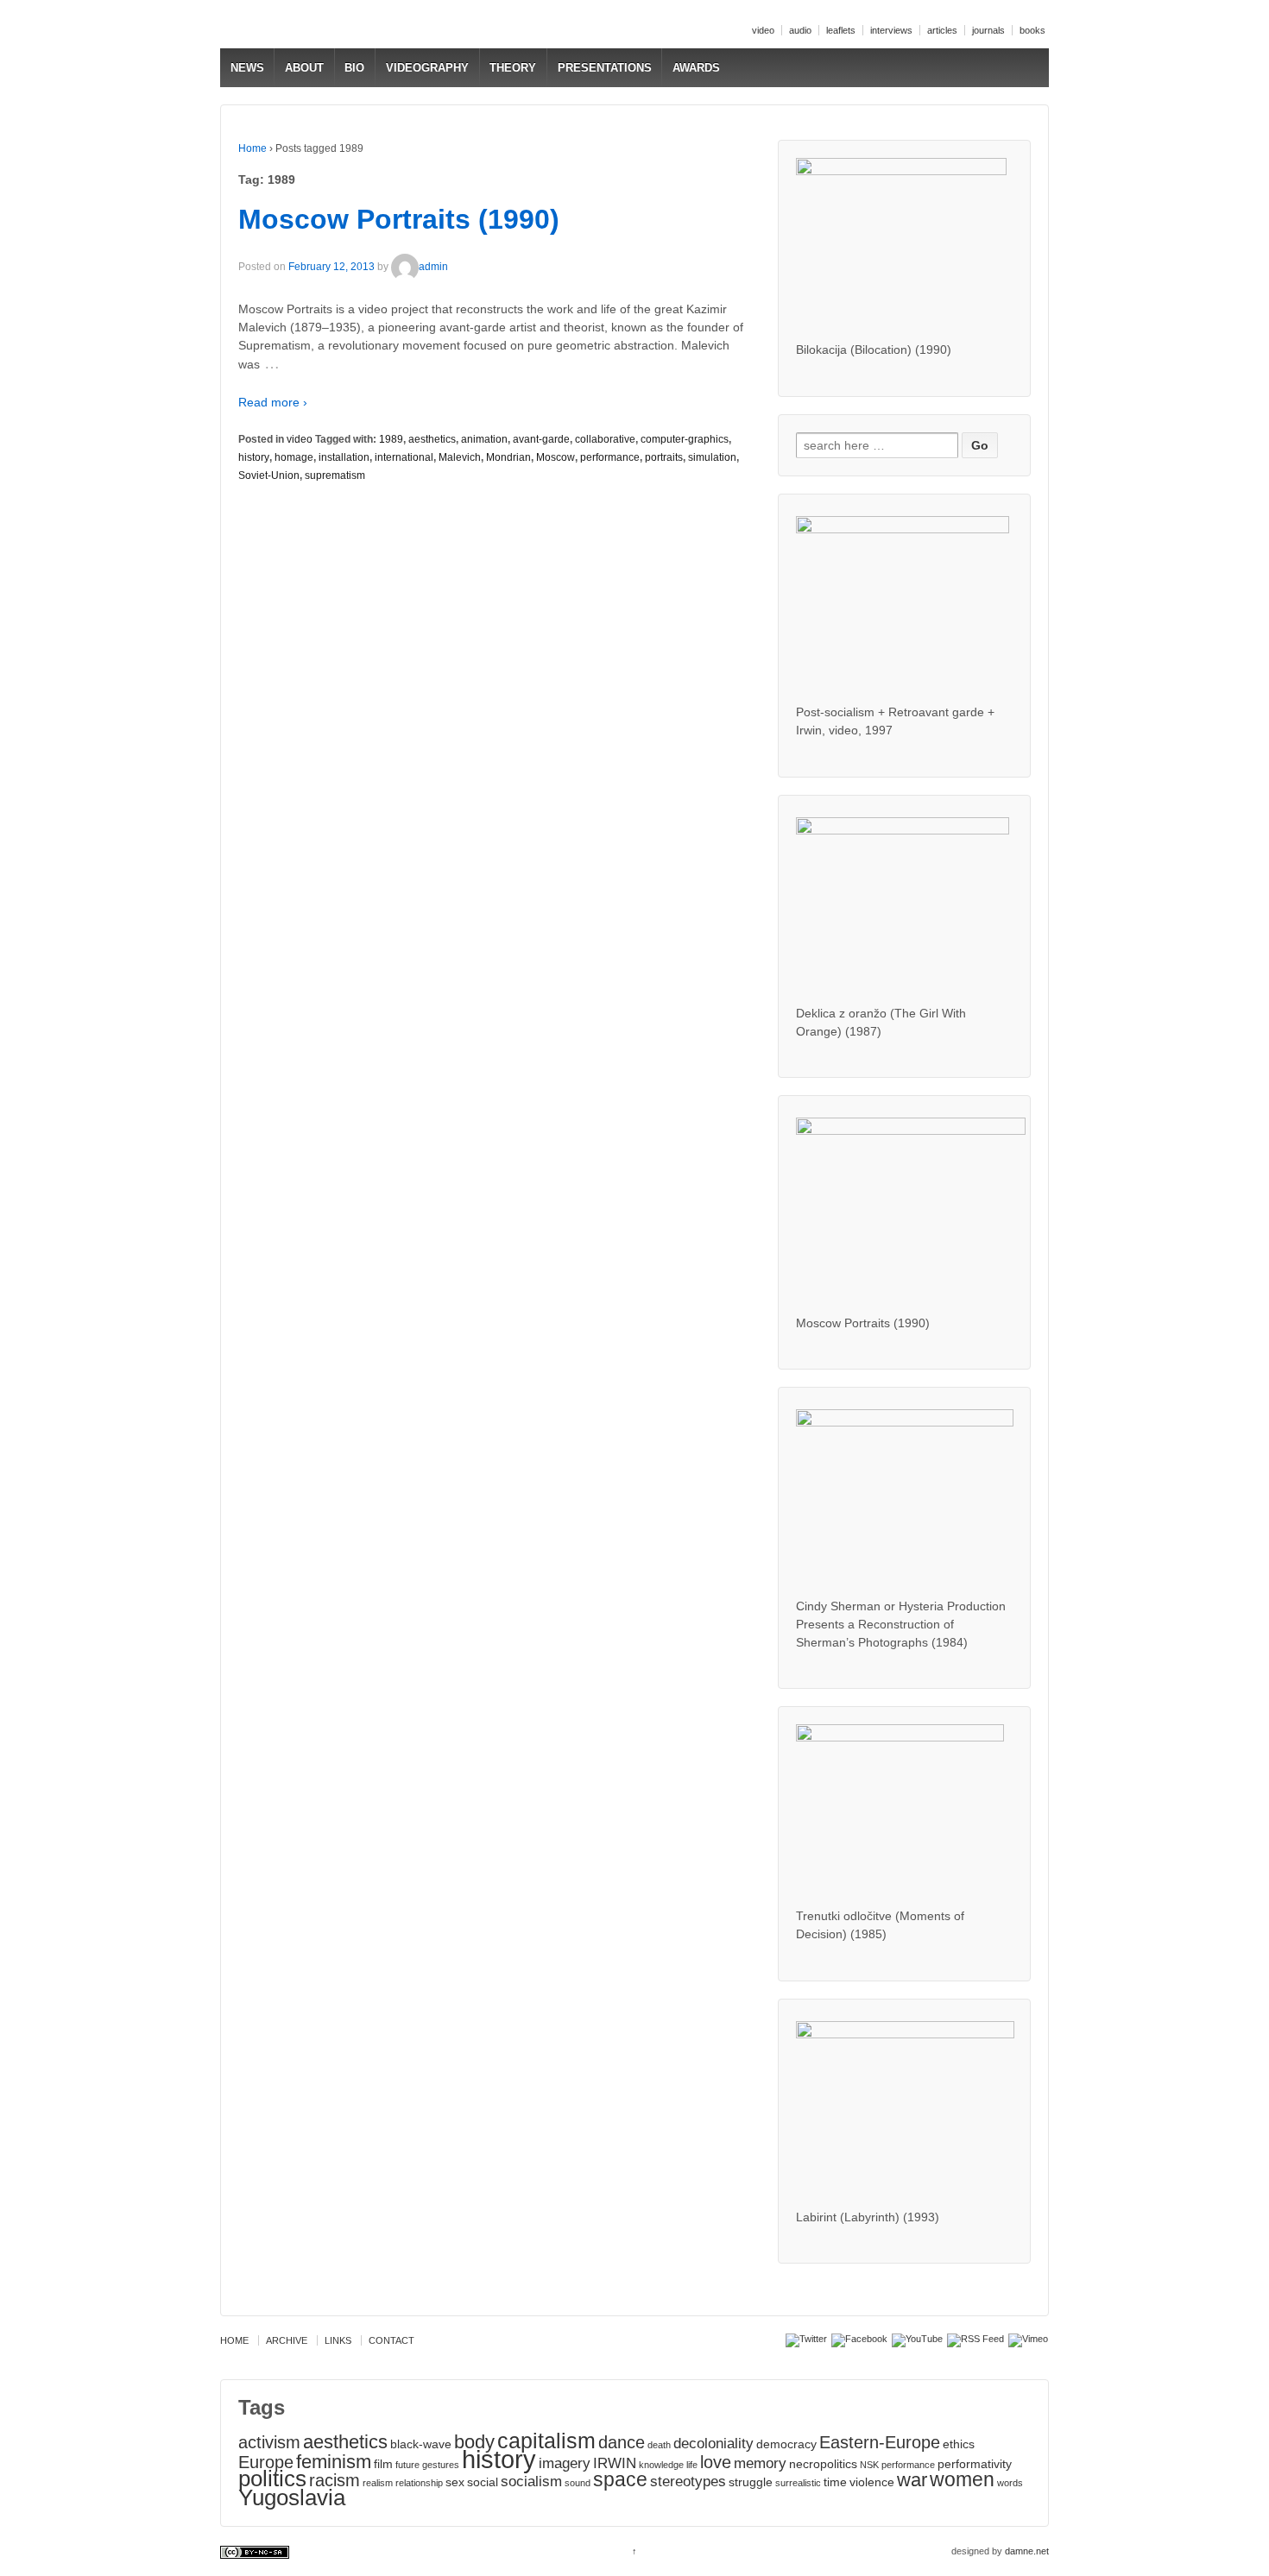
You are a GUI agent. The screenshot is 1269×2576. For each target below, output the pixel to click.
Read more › (273, 402)
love (716, 2462)
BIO (354, 68)
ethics (959, 2444)
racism (335, 2480)
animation (484, 439)
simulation (712, 457)
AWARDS (696, 68)
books (1032, 30)
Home (253, 148)
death (659, 2445)
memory (760, 2463)
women (962, 2479)
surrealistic (798, 2483)
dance (622, 2442)
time (835, 2482)
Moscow (556, 457)
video (763, 30)
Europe (266, 2462)
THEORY (513, 68)
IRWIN (615, 2463)
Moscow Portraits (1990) (399, 219)
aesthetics (432, 439)
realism (378, 2483)
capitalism (546, 2441)
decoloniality (713, 2443)
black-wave (421, 2444)
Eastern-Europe (880, 2442)
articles (942, 30)
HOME (234, 2340)
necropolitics (823, 2464)
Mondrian (508, 457)
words (1010, 2483)
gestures (441, 2465)
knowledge (661, 2465)
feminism (334, 2462)
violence (872, 2482)
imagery (565, 2463)
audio (800, 30)
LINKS (338, 2340)
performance (610, 457)
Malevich (460, 457)
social (483, 2482)
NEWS (247, 68)
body (474, 2442)
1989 (391, 439)
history (254, 457)
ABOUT (304, 68)
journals (988, 30)
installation (344, 457)
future (407, 2465)
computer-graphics (685, 439)
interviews (891, 30)
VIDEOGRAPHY (427, 68)
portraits (664, 457)
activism (269, 2442)
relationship (419, 2483)
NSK (869, 2465)
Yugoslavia (292, 2497)
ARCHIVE (287, 2340)
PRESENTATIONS (605, 68)
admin (433, 267)
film (383, 2464)
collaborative (605, 439)
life (692, 2465)
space (620, 2479)
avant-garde (541, 439)
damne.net (1027, 2551)
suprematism (335, 476)
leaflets (841, 30)
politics (272, 2478)
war (912, 2480)
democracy (786, 2444)
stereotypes (688, 2481)
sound (578, 2483)
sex (455, 2482)
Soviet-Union (269, 476)
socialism (531, 2481)
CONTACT (391, 2340)
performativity (975, 2464)
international (404, 457)
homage (294, 457)
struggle (751, 2482)
